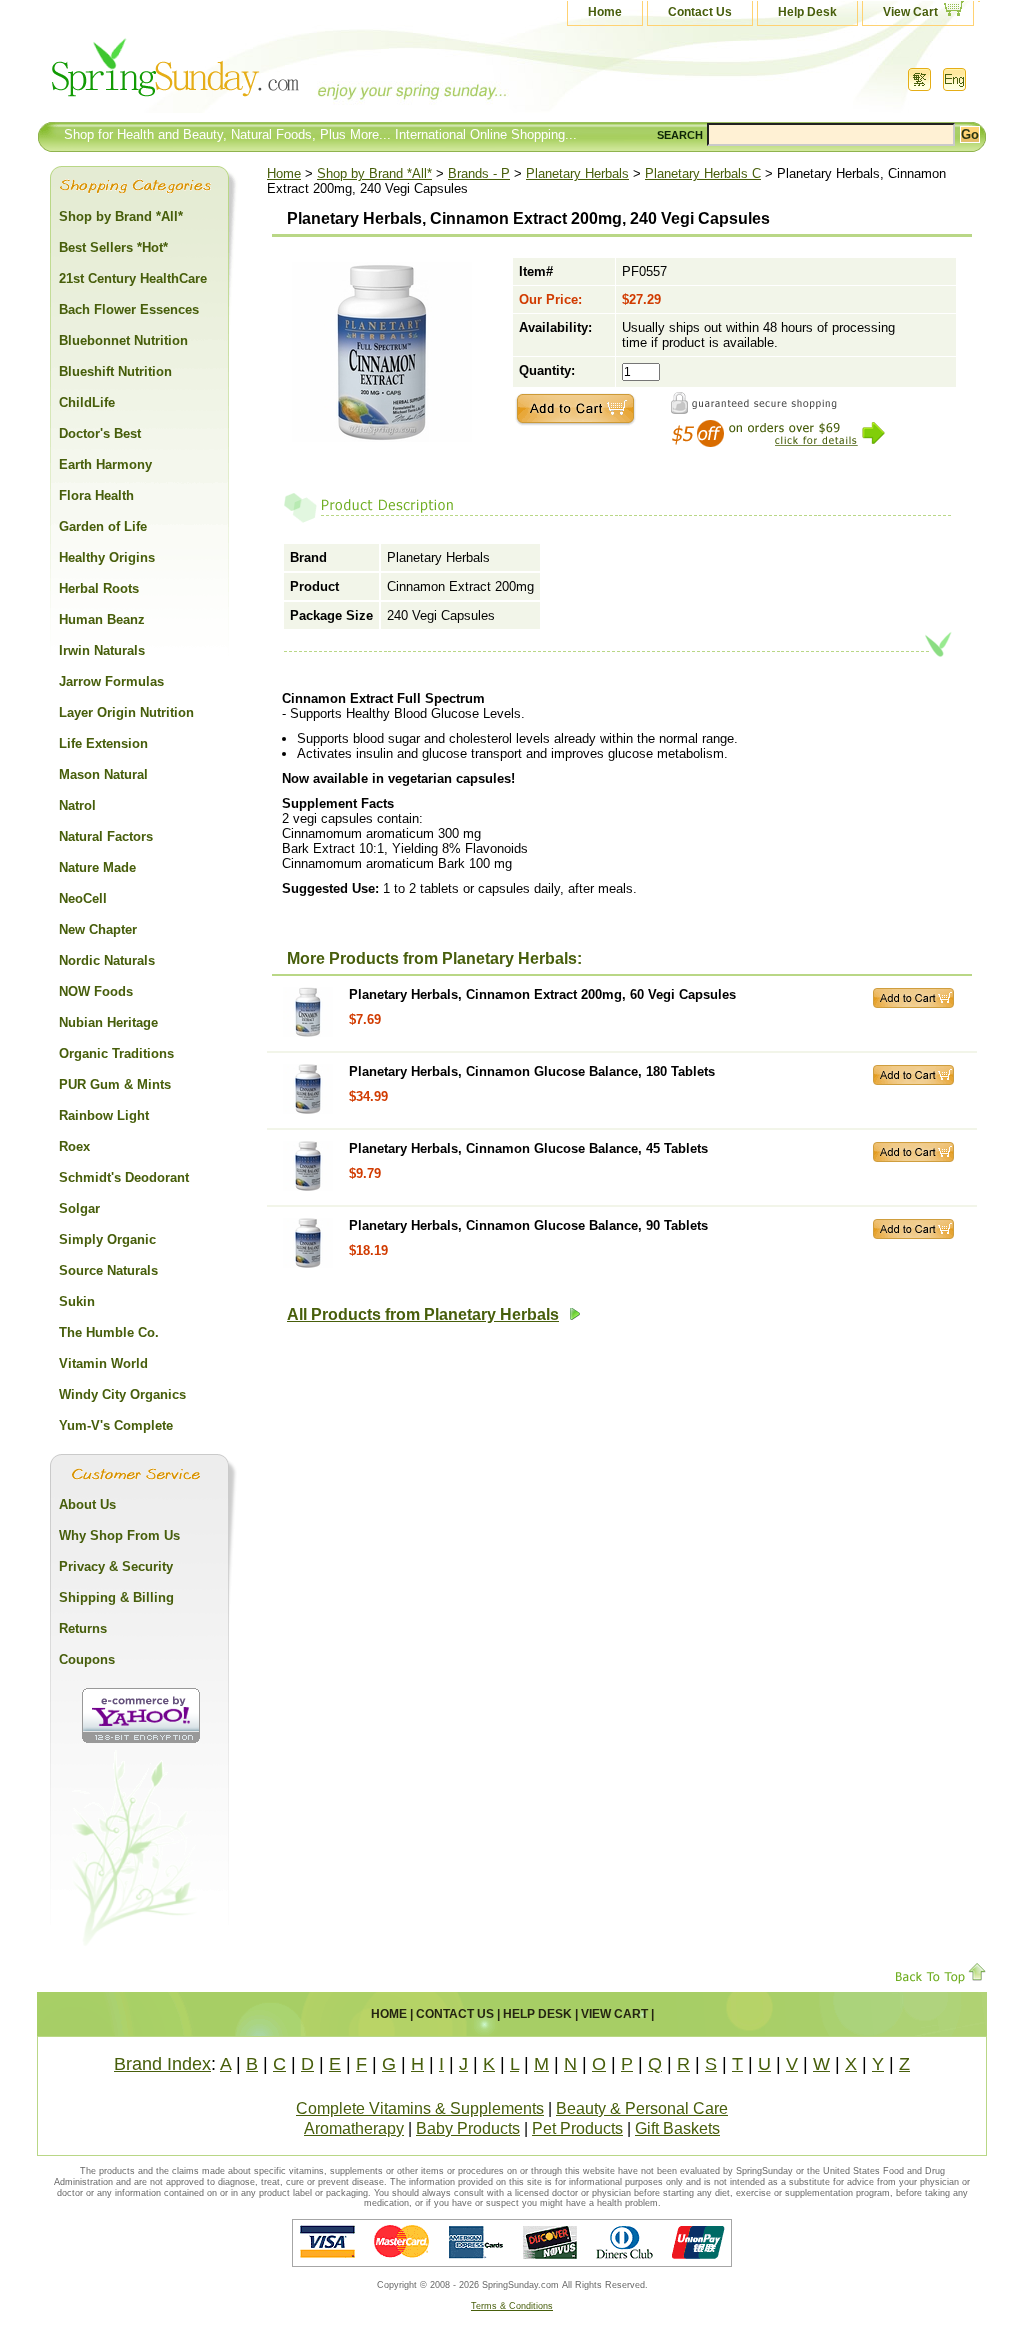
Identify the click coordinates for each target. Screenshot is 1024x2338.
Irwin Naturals (102, 650)
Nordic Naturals (107, 960)
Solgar (79, 1208)
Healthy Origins (107, 557)
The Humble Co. (109, 1332)
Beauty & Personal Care (642, 2108)
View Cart (910, 12)
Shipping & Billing (116, 1597)
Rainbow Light (104, 1115)
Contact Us (700, 12)
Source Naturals (108, 1270)
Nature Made (97, 867)
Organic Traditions (116, 1053)
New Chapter (98, 929)
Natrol (77, 805)
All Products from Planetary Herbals (423, 1314)
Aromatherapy (354, 2128)
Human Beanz (102, 619)
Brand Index (162, 2064)
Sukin (77, 1301)
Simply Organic (107, 1239)
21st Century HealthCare (133, 278)
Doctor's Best (100, 433)
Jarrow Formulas (111, 681)
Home (605, 12)
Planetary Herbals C (703, 173)
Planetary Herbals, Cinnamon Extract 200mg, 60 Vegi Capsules (542, 994)
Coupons (87, 1659)
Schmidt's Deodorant (124, 1177)
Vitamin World (103, 1363)
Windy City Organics (122, 1394)
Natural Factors (106, 836)
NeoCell (83, 898)
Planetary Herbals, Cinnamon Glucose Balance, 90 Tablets (528, 1225)
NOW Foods (96, 991)
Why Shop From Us (119, 1535)
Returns (83, 1628)
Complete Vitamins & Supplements (420, 2108)
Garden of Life (103, 526)
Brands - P (479, 173)
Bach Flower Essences (129, 309)
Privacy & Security (116, 1566)
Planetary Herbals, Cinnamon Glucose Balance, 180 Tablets (532, 1071)
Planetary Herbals (577, 173)
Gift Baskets (677, 2128)
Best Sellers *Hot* (113, 247)
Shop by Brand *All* (374, 173)
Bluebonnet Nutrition (123, 340)
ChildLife (87, 402)
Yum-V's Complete (116, 1425)
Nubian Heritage (108, 1022)
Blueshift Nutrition (115, 371)
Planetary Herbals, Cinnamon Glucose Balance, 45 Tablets (528, 1148)
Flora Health (96, 495)
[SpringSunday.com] (237, 74)
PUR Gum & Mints (115, 1084)
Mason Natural (103, 774)
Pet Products (577, 2128)
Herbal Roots (99, 588)
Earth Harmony (105, 464)
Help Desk (807, 12)
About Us (87, 1504)
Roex (74, 1146)
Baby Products (468, 2128)
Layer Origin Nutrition (126, 712)
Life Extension (103, 743)
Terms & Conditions (512, 2306)
